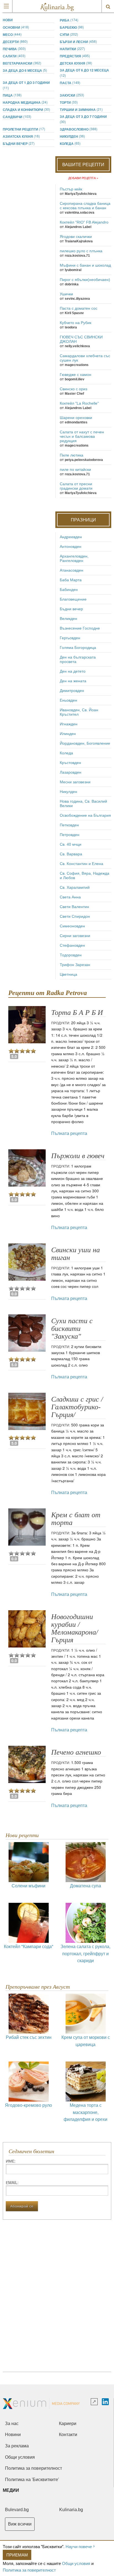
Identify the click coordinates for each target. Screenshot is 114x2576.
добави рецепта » (83, 178)
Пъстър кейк (71, 189)
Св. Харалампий (75, 887)
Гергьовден (70, 638)
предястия (75, 56)
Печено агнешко (76, 1752)
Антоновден (71, 546)
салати (14, 56)
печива (14, 49)
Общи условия (76, 2563)
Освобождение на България (85, 815)
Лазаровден (71, 772)
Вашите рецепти (83, 164)
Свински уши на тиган (76, 1254)
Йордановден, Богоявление (85, 743)
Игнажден (69, 724)
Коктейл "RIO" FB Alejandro (84, 222)
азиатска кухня (21, 136)
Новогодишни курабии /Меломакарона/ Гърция (75, 1628)
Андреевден (71, 537)
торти (69, 102)
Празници (83, 520)
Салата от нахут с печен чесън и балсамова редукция (82, 436)
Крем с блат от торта (76, 1519)
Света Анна (70, 897)
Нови (8, 20)
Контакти (68, 2435)
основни (16, 27)
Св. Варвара (71, 854)
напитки (72, 49)
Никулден (72, 136)
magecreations (77, 365)
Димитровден (72, 691)
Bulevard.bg (17, 2510)
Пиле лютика (72, 455)
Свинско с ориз (73, 389)
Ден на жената (73, 681)
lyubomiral (73, 270)
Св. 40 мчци (71, 844)
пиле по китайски (75, 469)
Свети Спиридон (75, 916)
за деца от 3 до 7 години (83, 119)
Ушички (66, 294)
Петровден (70, 835)
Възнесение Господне (80, 628)
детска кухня (76, 63)
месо (12, 34)
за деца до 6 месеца (25, 70)
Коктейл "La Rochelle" (79, 403)
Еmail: (12, 2182)
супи (69, 34)
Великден (68, 619)
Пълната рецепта (69, 1133)
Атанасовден (72, 570)
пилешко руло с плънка (81, 251)
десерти (15, 42)
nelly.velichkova (77, 346)
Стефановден (72, 945)
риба (69, 20)
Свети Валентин (74, 907)
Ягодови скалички (76, 237)
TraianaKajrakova (79, 241)
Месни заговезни (75, 782)
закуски (72, 95)
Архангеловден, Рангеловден (74, 558)
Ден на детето (73, 671)
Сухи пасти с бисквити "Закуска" (72, 1329)
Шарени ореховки (76, 418)
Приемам (17, 2555)
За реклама (17, 2446)
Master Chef (74, 394)
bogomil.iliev (75, 379)
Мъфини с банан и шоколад (85, 265)
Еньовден (68, 700)
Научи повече (79, 2546)
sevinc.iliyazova (77, 299)
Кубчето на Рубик (76, 323)
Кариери (68, 2424)
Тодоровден (71, 955)
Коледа (70, 143)
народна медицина (25, 102)
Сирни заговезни (75, 936)
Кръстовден (70, 763)
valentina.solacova (80, 213)
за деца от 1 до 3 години (26, 85)
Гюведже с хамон (76, 375)
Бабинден (69, 590)
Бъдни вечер (19, 143)
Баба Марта (71, 580)
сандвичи (17, 117)
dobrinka (72, 284)
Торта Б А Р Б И (77, 1013)
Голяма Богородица (78, 648)
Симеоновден (72, 926)
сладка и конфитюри (26, 109)
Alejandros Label (78, 227)
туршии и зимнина (81, 109)
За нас (12, 2424)
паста (70, 83)
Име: (11, 2161)
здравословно (79, 129)
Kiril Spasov (74, 313)
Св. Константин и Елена (81, 864)
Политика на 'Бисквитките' (32, 2480)
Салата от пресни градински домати (76, 486)
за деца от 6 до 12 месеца (84, 73)
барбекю (72, 27)
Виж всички (20, 2524)
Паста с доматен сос (79, 308)
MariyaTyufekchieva (81, 194)
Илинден (68, 734)
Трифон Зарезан (75, 965)
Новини (13, 2435)
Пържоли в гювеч (78, 1156)
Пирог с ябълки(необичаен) (85, 280)
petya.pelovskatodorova (84, 460)
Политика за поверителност (29, 2570)
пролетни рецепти (24, 129)
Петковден (69, 825)
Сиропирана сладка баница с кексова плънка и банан (85, 206)
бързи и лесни (78, 42)
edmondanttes (76, 422)
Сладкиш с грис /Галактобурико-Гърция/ (77, 1407)
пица (12, 95)
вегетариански (22, 63)
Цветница (68, 974)
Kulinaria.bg (71, 2510)
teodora (71, 327)
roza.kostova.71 (77, 256)
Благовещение (73, 599)
